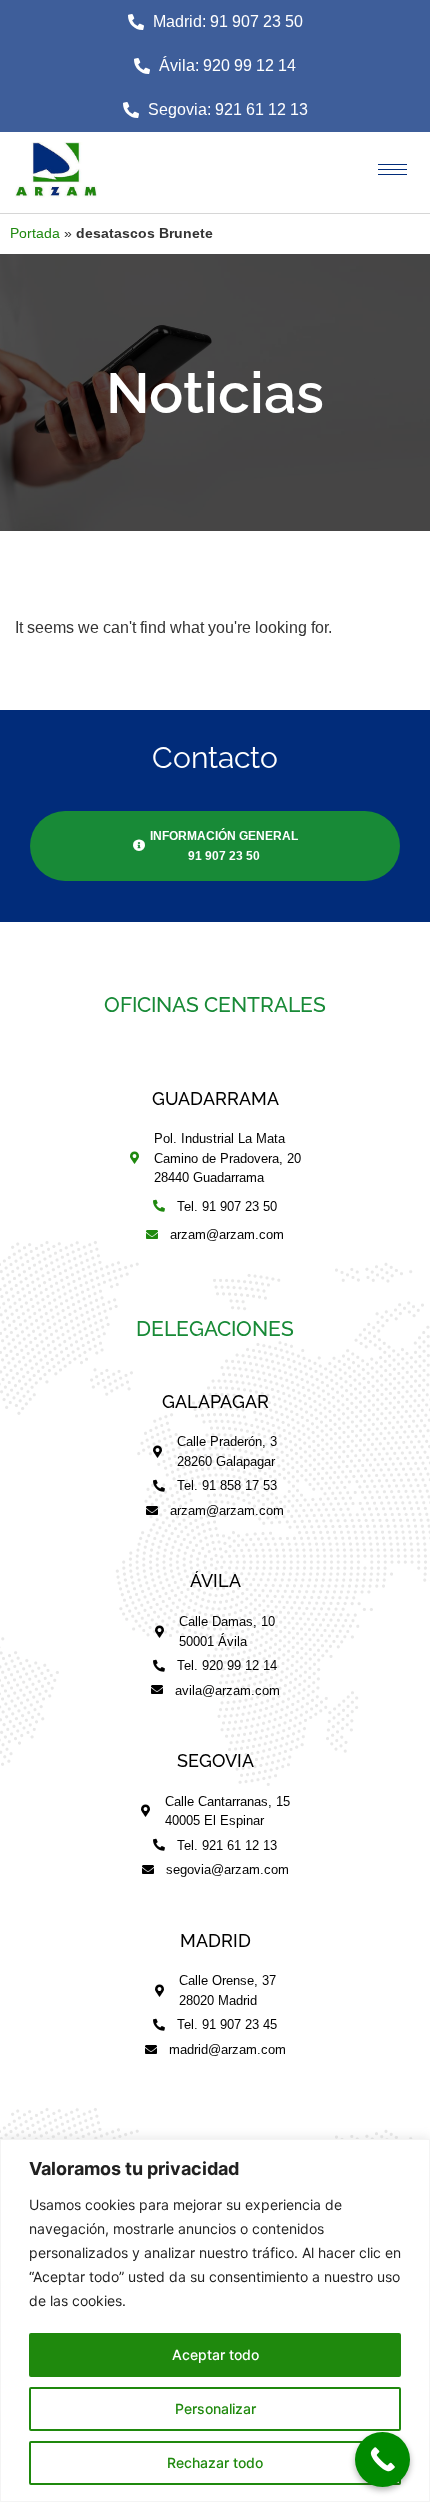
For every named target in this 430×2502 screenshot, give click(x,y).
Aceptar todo (215, 2354)
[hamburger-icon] (392, 169)
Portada (35, 233)
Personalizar (215, 2408)
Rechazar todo (215, 2462)
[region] (215, 2320)
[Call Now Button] (382, 2459)
